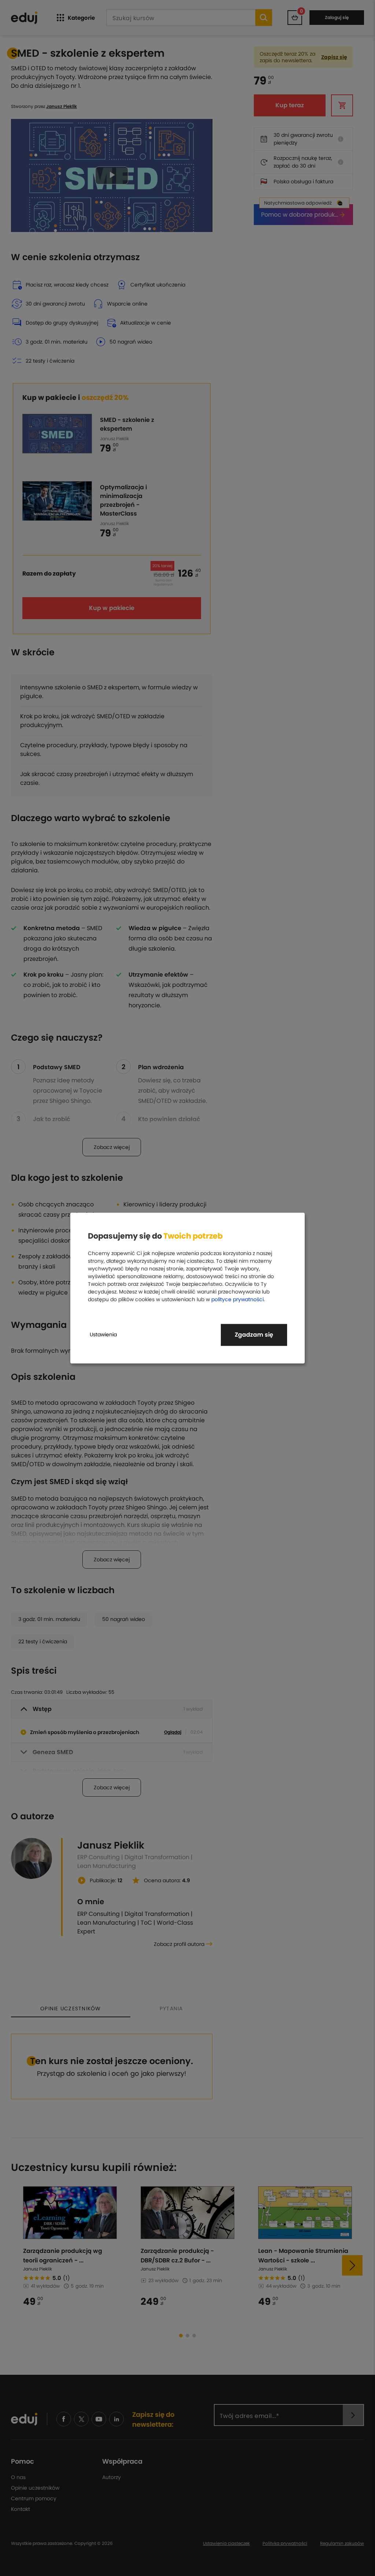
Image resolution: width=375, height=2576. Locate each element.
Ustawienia (103, 1334)
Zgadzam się (254, 1335)
